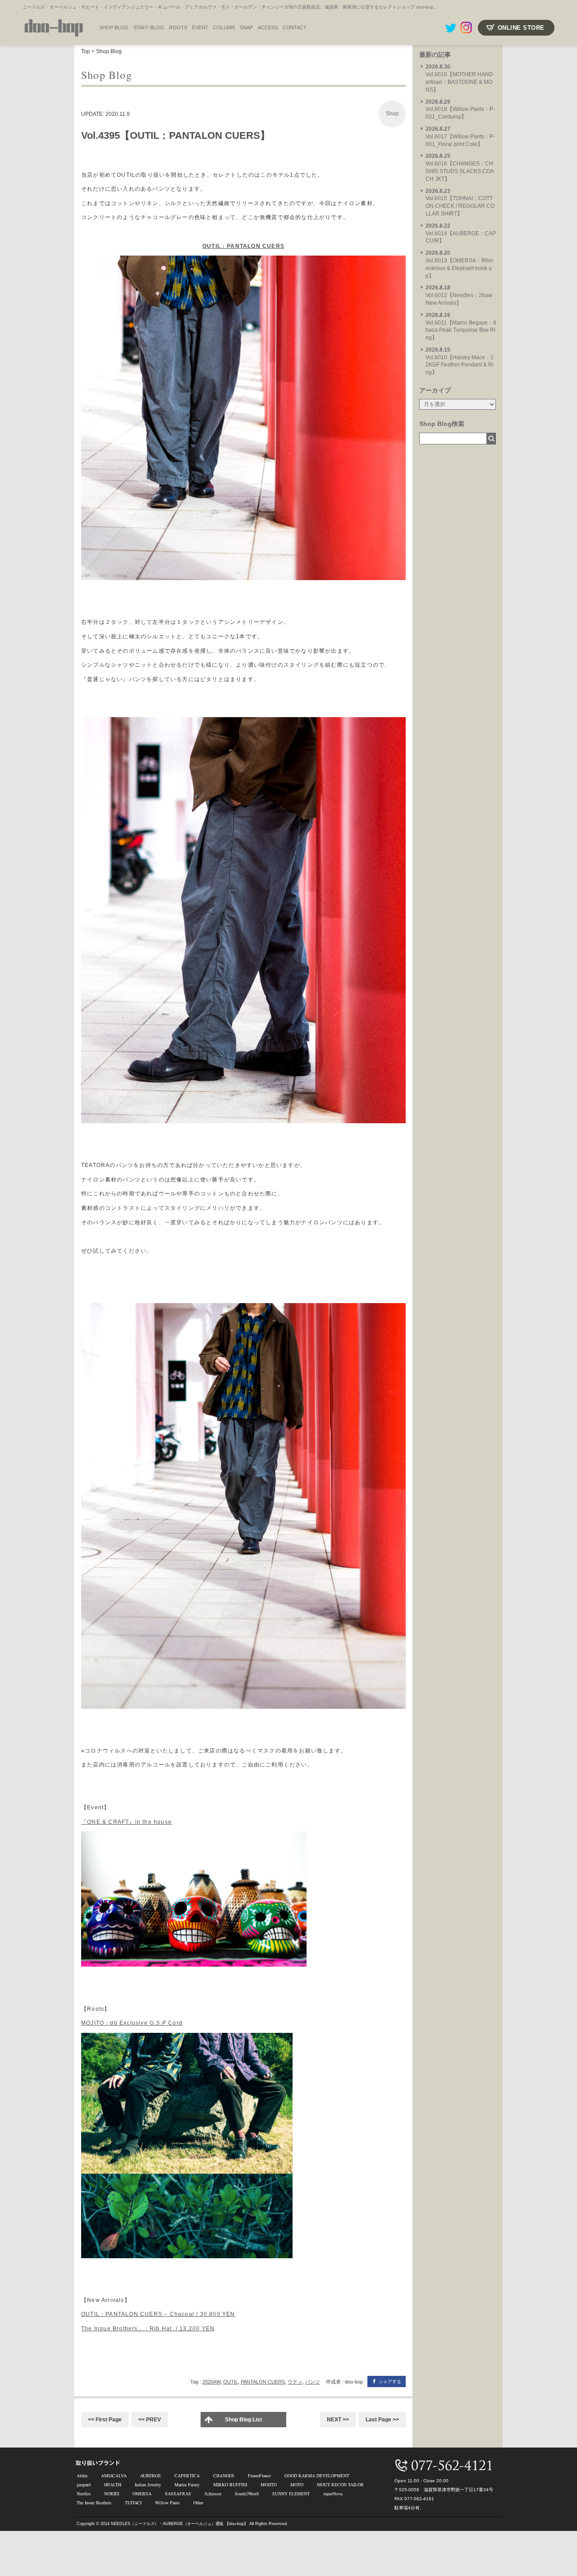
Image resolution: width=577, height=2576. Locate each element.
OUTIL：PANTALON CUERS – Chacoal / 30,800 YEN (158, 2314)
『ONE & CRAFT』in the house (126, 1822)
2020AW (211, 2382)
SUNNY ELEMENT (291, 2494)
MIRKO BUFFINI (230, 2484)
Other (198, 2503)
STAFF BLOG (149, 27)
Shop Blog (109, 51)
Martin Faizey (187, 2484)
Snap (246, 27)
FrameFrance (259, 2475)
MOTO (297, 2484)
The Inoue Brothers (94, 2503)
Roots (178, 27)
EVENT (200, 27)
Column (224, 27)
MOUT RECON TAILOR (340, 2484)
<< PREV (150, 2420)
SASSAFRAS (178, 2494)
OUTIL (231, 2382)
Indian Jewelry (148, 2484)
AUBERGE (151, 2475)
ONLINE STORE (521, 28)
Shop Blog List (243, 2420)
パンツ (313, 2382)
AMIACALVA (114, 2475)
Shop (392, 114)
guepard (84, 2484)
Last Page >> (382, 2420)
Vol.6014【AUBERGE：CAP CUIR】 (461, 233)
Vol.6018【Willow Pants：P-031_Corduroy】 (460, 110)
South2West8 (247, 2494)
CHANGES (224, 2475)
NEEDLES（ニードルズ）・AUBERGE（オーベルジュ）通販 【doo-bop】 (179, 2524)
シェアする (390, 2382)
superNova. (333, 2494)
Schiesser (213, 2494)
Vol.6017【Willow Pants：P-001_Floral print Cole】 (460, 137)
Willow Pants (167, 2503)
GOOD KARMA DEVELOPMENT (317, 2475)
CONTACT (295, 27)
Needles (84, 2494)
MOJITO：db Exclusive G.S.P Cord (132, 2023)
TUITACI (133, 2503)
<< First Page (105, 2420)
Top (86, 51)
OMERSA (142, 2494)
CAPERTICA (187, 2475)
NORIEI (112, 2494)
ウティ (295, 2382)
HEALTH (113, 2484)
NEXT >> (338, 2420)
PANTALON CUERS (263, 2382)
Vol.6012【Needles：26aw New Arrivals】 (459, 295)
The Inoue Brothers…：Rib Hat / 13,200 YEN (148, 2329)
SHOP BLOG (114, 27)
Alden (82, 2475)
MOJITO (269, 2484)
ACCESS (268, 27)
